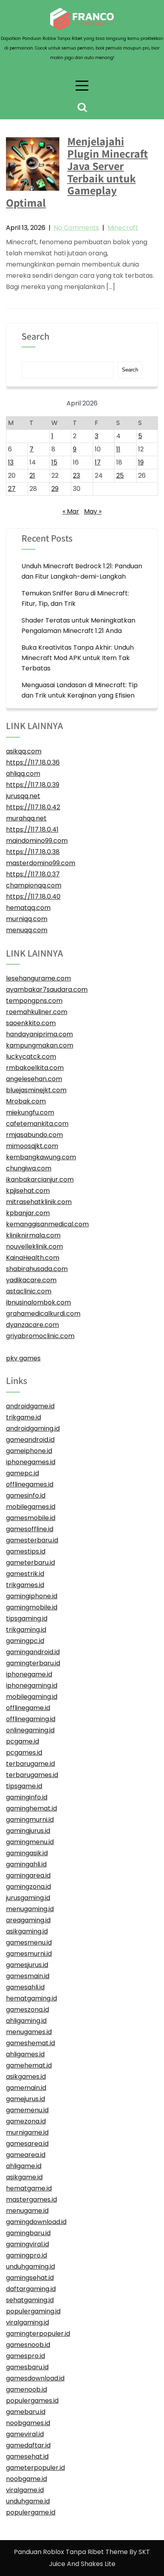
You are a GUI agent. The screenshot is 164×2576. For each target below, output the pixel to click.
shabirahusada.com (37, 1269)
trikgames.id (25, 1585)
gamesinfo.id (26, 1496)
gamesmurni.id (29, 1954)
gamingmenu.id (30, 1842)
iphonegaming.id (32, 1685)
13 (11, 462)
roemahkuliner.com (37, 1012)
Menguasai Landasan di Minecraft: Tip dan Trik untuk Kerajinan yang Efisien (80, 690)
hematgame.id (29, 2188)
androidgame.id (30, 1406)
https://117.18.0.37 (33, 874)
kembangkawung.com (41, 1157)
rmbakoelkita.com (35, 1068)
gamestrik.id (25, 1574)
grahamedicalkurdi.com (43, 1314)
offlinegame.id (28, 1708)
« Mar (71, 511)
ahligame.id (24, 2166)
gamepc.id (22, 1473)
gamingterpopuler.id (38, 2334)
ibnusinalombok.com (38, 1302)
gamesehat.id (27, 2456)
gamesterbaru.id (32, 1540)
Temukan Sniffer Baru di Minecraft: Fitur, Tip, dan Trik (75, 598)
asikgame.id (24, 2177)
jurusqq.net (23, 796)
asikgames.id (26, 2077)
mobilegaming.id (32, 1697)
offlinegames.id (30, 1484)
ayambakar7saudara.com (47, 989)
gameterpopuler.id (35, 2468)
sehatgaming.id (30, 2300)
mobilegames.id (31, 1507)
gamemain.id (26, 2088)
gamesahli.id (25, 1987)
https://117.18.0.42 (33, 807)
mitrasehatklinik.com (39, 1202)
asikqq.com (24, 751)
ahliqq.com (23, 774)
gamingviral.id (27, 2244)
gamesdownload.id (35, 2378)
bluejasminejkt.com (36, 1090)
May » (93, 511)
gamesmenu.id (29, 1942)
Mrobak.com (26, 1101)
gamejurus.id (25, 2099)
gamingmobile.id (32, 1607)
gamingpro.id (26, 2255)
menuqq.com (27, 930)
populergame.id (31, 2512)
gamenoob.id (26, 2389)
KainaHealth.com (33, 1258)
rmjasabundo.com (34, 1135)
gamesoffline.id (30, 1529)
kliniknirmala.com (33, 1235)
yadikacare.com (31, 1280)
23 (76, 475)
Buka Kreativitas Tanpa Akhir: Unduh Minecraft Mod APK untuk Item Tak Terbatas (78, 658)
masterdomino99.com (41, 863)
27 (12, 489)
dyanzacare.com (32, 1325)
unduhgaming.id (30, 2267)
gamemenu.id (27, 2110)
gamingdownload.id (36, 2222)
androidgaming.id (33, 1428)
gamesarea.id (27, 2144)
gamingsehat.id (30, 2278)
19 (141, 462)
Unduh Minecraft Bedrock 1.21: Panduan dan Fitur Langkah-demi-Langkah (82, 571)
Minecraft (123, 228)
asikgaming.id (27, 1931)
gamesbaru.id (27, 2367)
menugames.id (29, 2032)
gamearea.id (26, 2155)
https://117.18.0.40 (33, 897)
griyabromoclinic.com (40, 1336)
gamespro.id (25, 2356)
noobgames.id (28, 2423)
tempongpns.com (34, 1001)
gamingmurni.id (30, 1820)
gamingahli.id (26, 1864)
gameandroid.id (30, 1440)
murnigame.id (27, 2132)
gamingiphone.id (32, 1596)
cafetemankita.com (37, 1124)
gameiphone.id (29, 1451)
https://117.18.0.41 (32, 829)
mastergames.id (31, 2199)
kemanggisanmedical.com (47, 1224)
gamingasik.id (27, 1853)
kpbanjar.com (28, 1213)
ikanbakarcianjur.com (40, 1179)
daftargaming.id (31, 2289)
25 (120, 475)
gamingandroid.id (33, 1652)
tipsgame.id (24, 1786)
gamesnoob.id (28, 2345)
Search (35, 337)
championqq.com (34, 885)
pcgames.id (24, 1753)
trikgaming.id (26, 1630)
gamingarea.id (28, 1875)
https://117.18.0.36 (33, 762)
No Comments (76, 228)
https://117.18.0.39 (33, 785)
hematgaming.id (31, 1998)
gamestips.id (26, 1551)
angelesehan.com (34, 1079)
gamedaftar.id (28, 2445)
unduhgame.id (28, 2501)
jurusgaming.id (28, 1898)
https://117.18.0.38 (33, 852)
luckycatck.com (31, 1057)
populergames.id (32, 2401)
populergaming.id (33, 2311)
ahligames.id (25, 2054)
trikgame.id (23, 1417)
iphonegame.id (29, 1674)
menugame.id (27, 2211)
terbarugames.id (32, 1775)
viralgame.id (25, 2490)
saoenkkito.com (31, 1023)
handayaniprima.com (39, 1034)
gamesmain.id (28, 1976)
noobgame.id (26, 2479)
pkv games (23, 1358)
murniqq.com (27, 919)
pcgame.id (22, 1741)
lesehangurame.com (38, 978)
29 (55, 489)
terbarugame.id (30, 1764)
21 (32, 475)
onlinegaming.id (30, 1730)
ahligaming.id (26, 2021)
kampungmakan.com (40, 1045)
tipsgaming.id (27, 1618)
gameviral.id (25, 2434)
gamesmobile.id (31, 1518)
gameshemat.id (30, 2043)
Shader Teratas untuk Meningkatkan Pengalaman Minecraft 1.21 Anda (78, 626)
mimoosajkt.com (32, 1146)
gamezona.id (26, 2121)
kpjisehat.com (28, 1191)
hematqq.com (28, 908)
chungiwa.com (29, 1168)
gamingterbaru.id (33, 1663)
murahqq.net (26, 818)
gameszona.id (27, 2010)
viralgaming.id (27, 2322)
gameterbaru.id (30, 1563)
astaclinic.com (29, 1291)
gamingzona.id (28, 1887)
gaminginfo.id (27, 1797)
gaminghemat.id (31, 1808)
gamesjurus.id (27, 1965)
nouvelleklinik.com (34, 1246)
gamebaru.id (26, 2412)
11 (118, 449)
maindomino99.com (37, 841)
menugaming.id (30, 1909)
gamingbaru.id (28, 2233)
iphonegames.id (31, 1462)
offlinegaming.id (31, 1719)
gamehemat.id (29, 2065)
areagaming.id (28, 1920)
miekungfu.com (30, 1112)
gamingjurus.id (28, 1831)
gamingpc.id (25, 1641)
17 (98, 462)
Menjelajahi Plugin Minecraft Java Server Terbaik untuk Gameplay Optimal (77, 172)
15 (54, 462)
